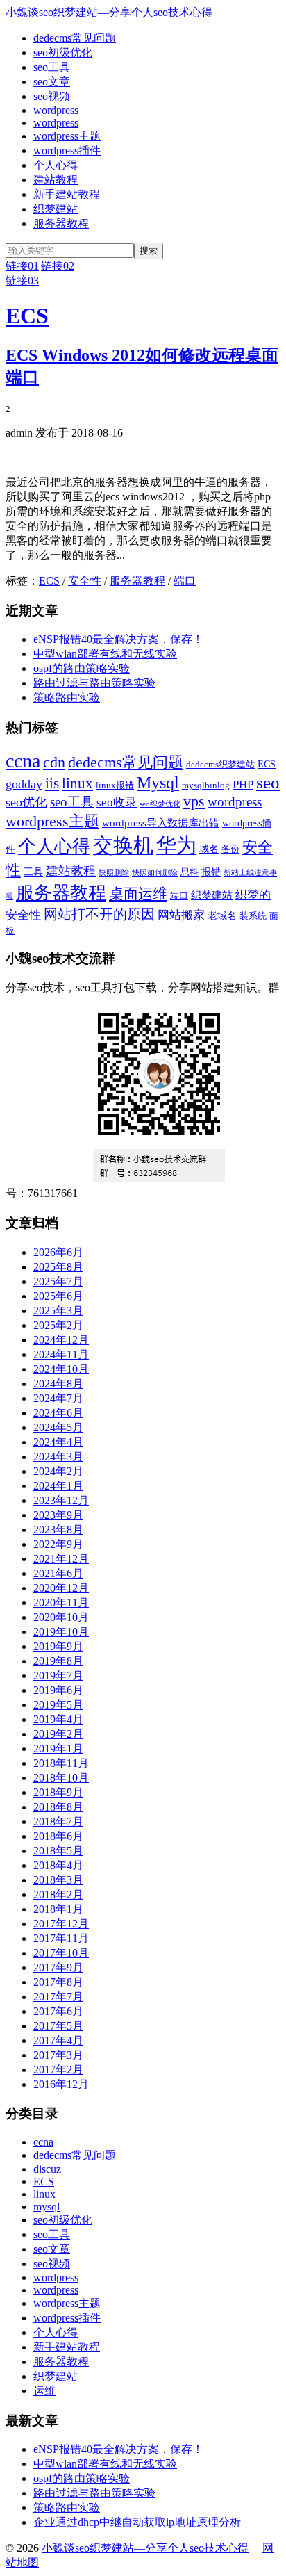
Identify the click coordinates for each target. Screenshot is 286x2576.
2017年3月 (58, 2055)
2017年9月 (58, 1967)
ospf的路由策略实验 (82, 668)
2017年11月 (61, 1938)
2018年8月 (58, 1807)
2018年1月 (58, 1909)
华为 (176, 845)
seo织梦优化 (160, 804)
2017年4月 (58, 2040)
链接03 (22, 280)
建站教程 (56, 180)
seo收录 (117, 802)
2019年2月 (58, 1734)
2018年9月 (58, 1792)
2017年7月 (58, 1997)
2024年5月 (58, 1427)
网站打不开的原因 (99, 914)
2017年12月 (61, 1924)
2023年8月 (58, 1530)
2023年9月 (58, 1515)
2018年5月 (58, 1851)
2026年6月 (58, 1252)
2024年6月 (58, 1413)
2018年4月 (58, 1865)
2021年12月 (61, 1559)
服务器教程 (61, 223)
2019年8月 (58, 1661)
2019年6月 (58, 1690)
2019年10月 (61, 1632)
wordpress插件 (67, 150)
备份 (230, 849)
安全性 (85, 581)
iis (52, 783)
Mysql (158, 783)
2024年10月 (61, 1369)
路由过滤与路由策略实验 (94, 683)
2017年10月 (61, 1953)
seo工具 (52, 67)
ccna (23, 761)
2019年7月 (58, 1676)
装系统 (253, 916)
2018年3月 (58, 1880)
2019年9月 (58, 1646)
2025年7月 (58, 1281)
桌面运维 (138, 894)
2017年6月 (58, 2011)
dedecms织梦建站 (220, 765)
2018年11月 (61, 1763)
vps (194, 801)
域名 (209, 849)
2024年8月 (58, 1384)
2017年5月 (58, 2026)
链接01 (22, 266)
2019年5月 (58, 1705)
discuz (47, 2169)
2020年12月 (61, 1588)
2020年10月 (61, 1617)
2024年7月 (58, 1398)
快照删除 (114, 873)
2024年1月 (58, 1486)
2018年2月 (58, 1894)
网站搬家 (181, 915)
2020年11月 (61, 1603)
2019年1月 (58, 1748)
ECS (27, 316)
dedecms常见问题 (75, 38)
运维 (44, 2391)
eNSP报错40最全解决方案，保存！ (118, 639)
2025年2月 (58, 1325)
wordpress (56, 110)
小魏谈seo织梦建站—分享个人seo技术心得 (109, 12)
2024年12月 (61, 1340)
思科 (190, 872)
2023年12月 (61, 1500)
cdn (54, 762)
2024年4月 (58, 1442)
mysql (47, 2207)
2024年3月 (58, 1457)
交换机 (123, 845)
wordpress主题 (67, 136)
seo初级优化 (63, 52)
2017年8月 (58, 1982)
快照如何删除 (155, 873)
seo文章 (52, 82)
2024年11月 (61, 1354)
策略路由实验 (67, 698)
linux (77, 783)
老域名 (222, 915)
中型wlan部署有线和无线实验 (105, 654)
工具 (33, 872)
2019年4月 (58, 1719)
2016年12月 (61, 2084)
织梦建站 (56, 209)
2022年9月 (58, 1544)
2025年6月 (58, 1296)
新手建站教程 (67, 194)
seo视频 (52, 96)
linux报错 (115, 785)
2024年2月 (58, 1471)
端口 (185, 581)
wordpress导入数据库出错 (161, 823)
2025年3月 (58, 1311)
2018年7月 (58, 1821)
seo (268, 782)
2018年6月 (58, 1836)
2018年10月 (61, 1778)
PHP (243, 784)
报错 (211, 872)
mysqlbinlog (206, 785)
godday (24, 784)
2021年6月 (58, 1573)
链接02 (58, 266)
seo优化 (26, 802)
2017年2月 (58, 2070)
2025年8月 (58, 1267)
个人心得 (56, 165)
